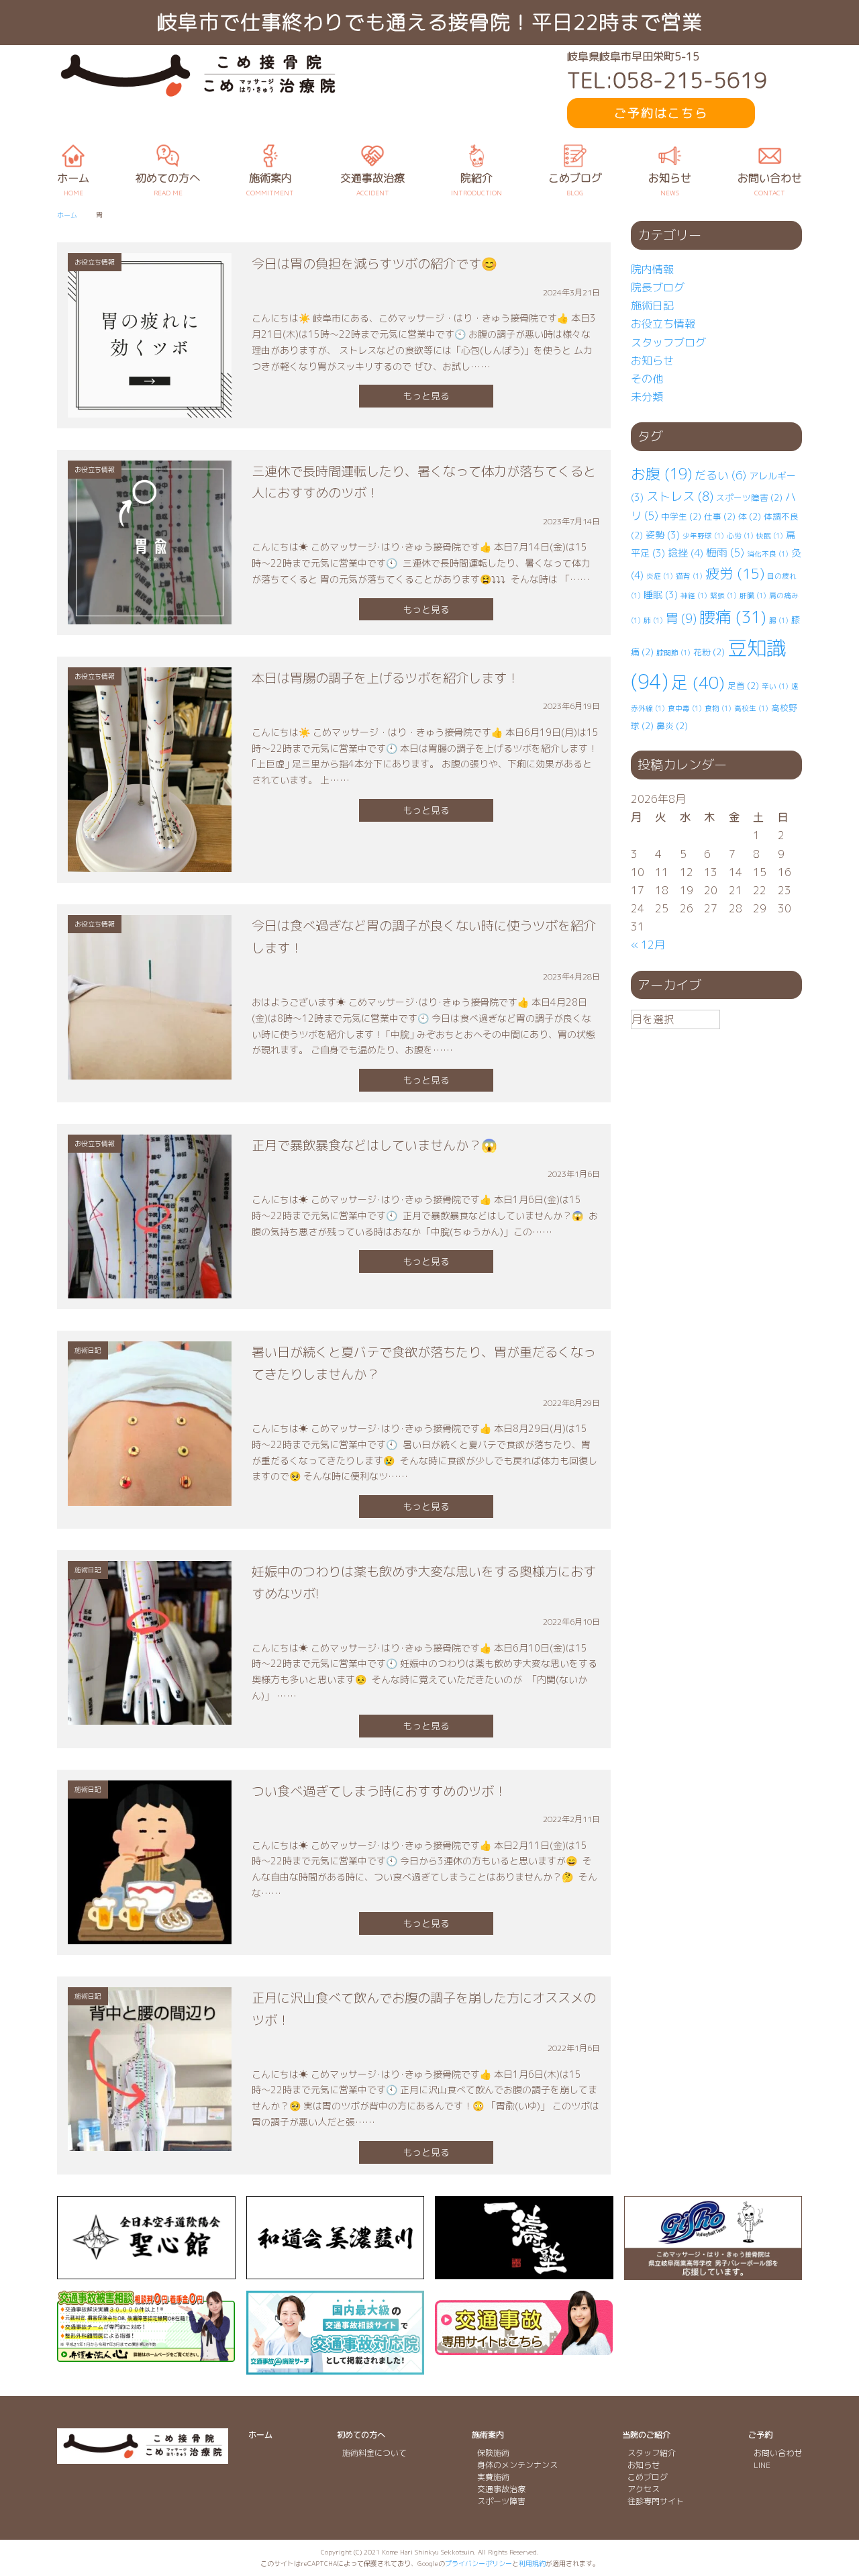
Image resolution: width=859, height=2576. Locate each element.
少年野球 (703, 536)
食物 (718, 708)
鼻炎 (672, 726)
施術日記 (652, 305)
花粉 (709, 652)
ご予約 (760, 2435)
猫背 (689, 576)
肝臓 (753, 595)
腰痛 (733, 617)
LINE (762, 2465)
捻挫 (686, 553)
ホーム (260, 2435)
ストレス (680, 496)
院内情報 (652, 269)
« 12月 (648, 945)
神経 (694, 595)
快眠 (770, 536)
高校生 (751, 708)
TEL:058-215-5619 (667, 80)
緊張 (723, 595)
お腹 (661, 474)
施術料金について (374, 2453)
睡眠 (661, 594)
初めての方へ (361, 2435)
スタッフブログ (668, 342)
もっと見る (426, 396)
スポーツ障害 (749, 497)
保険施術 (493, 2453)
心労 (740, 536)
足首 (743, 685)
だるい (720, 475)
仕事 (720, 516)
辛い (775, 686)
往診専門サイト (656, 2501)
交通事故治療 (501, 2489)
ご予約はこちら (661, 113)
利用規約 (532, 2563)
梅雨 (725, 553)
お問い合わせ (778, 2453)
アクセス (644, 2489)
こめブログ (648, 2477)
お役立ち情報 (663, 324)
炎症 (660, 576)
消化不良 (768, 554)
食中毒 (685, 708)
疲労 (735, 574)
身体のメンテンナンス (517, 2465)
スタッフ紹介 (652, 2453)
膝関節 (673, 653)
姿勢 (663, 535)
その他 (647, 379)
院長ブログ (658, 287)
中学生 (681, 516)
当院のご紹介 (646, 2435)
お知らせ (652, 361)
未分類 (647, 397)
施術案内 (488, 2435)
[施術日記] (150, 1496)
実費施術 (493, 2477)
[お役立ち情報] (150, 408)
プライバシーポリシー (478, 2563)
